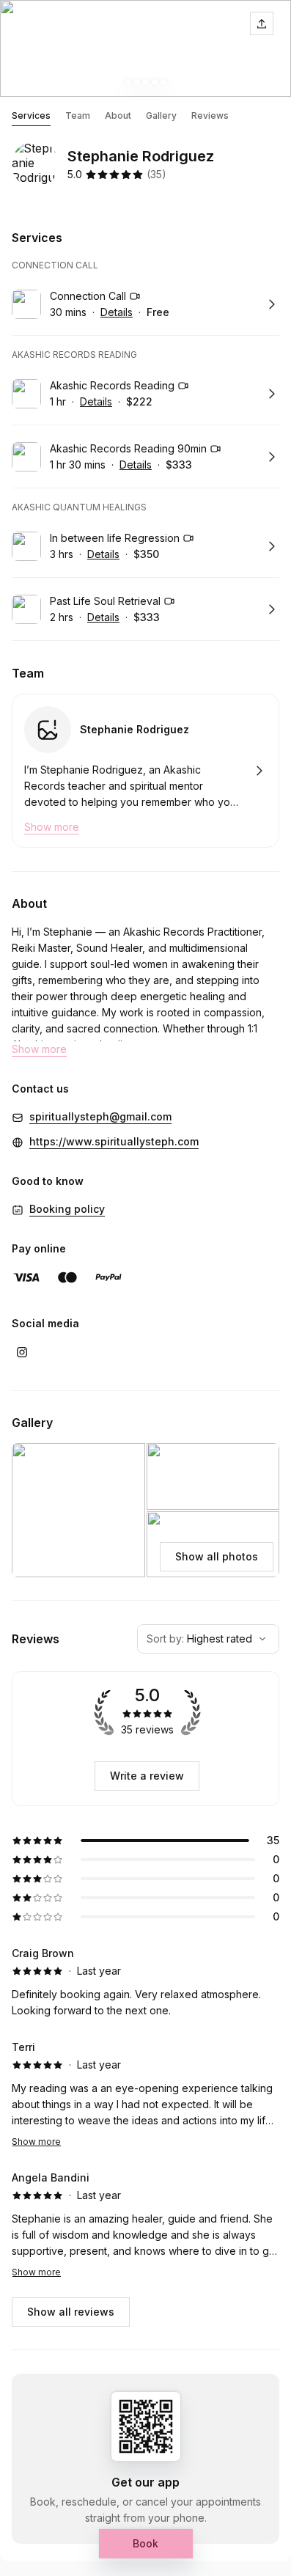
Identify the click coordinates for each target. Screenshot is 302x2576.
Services (31, 115)
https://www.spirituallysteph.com (114, 1141)
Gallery (161, 115)
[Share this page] (262, 23)
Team (78, 115)
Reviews (210, 115)
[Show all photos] (146, 48)
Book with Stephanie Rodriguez (146, 771)
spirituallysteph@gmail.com (100, 1116)
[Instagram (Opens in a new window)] (22, 1352)
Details (117, 312)
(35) (156, 174)
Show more (36, 2142)
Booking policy (67, 1209)
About (118, 115)
